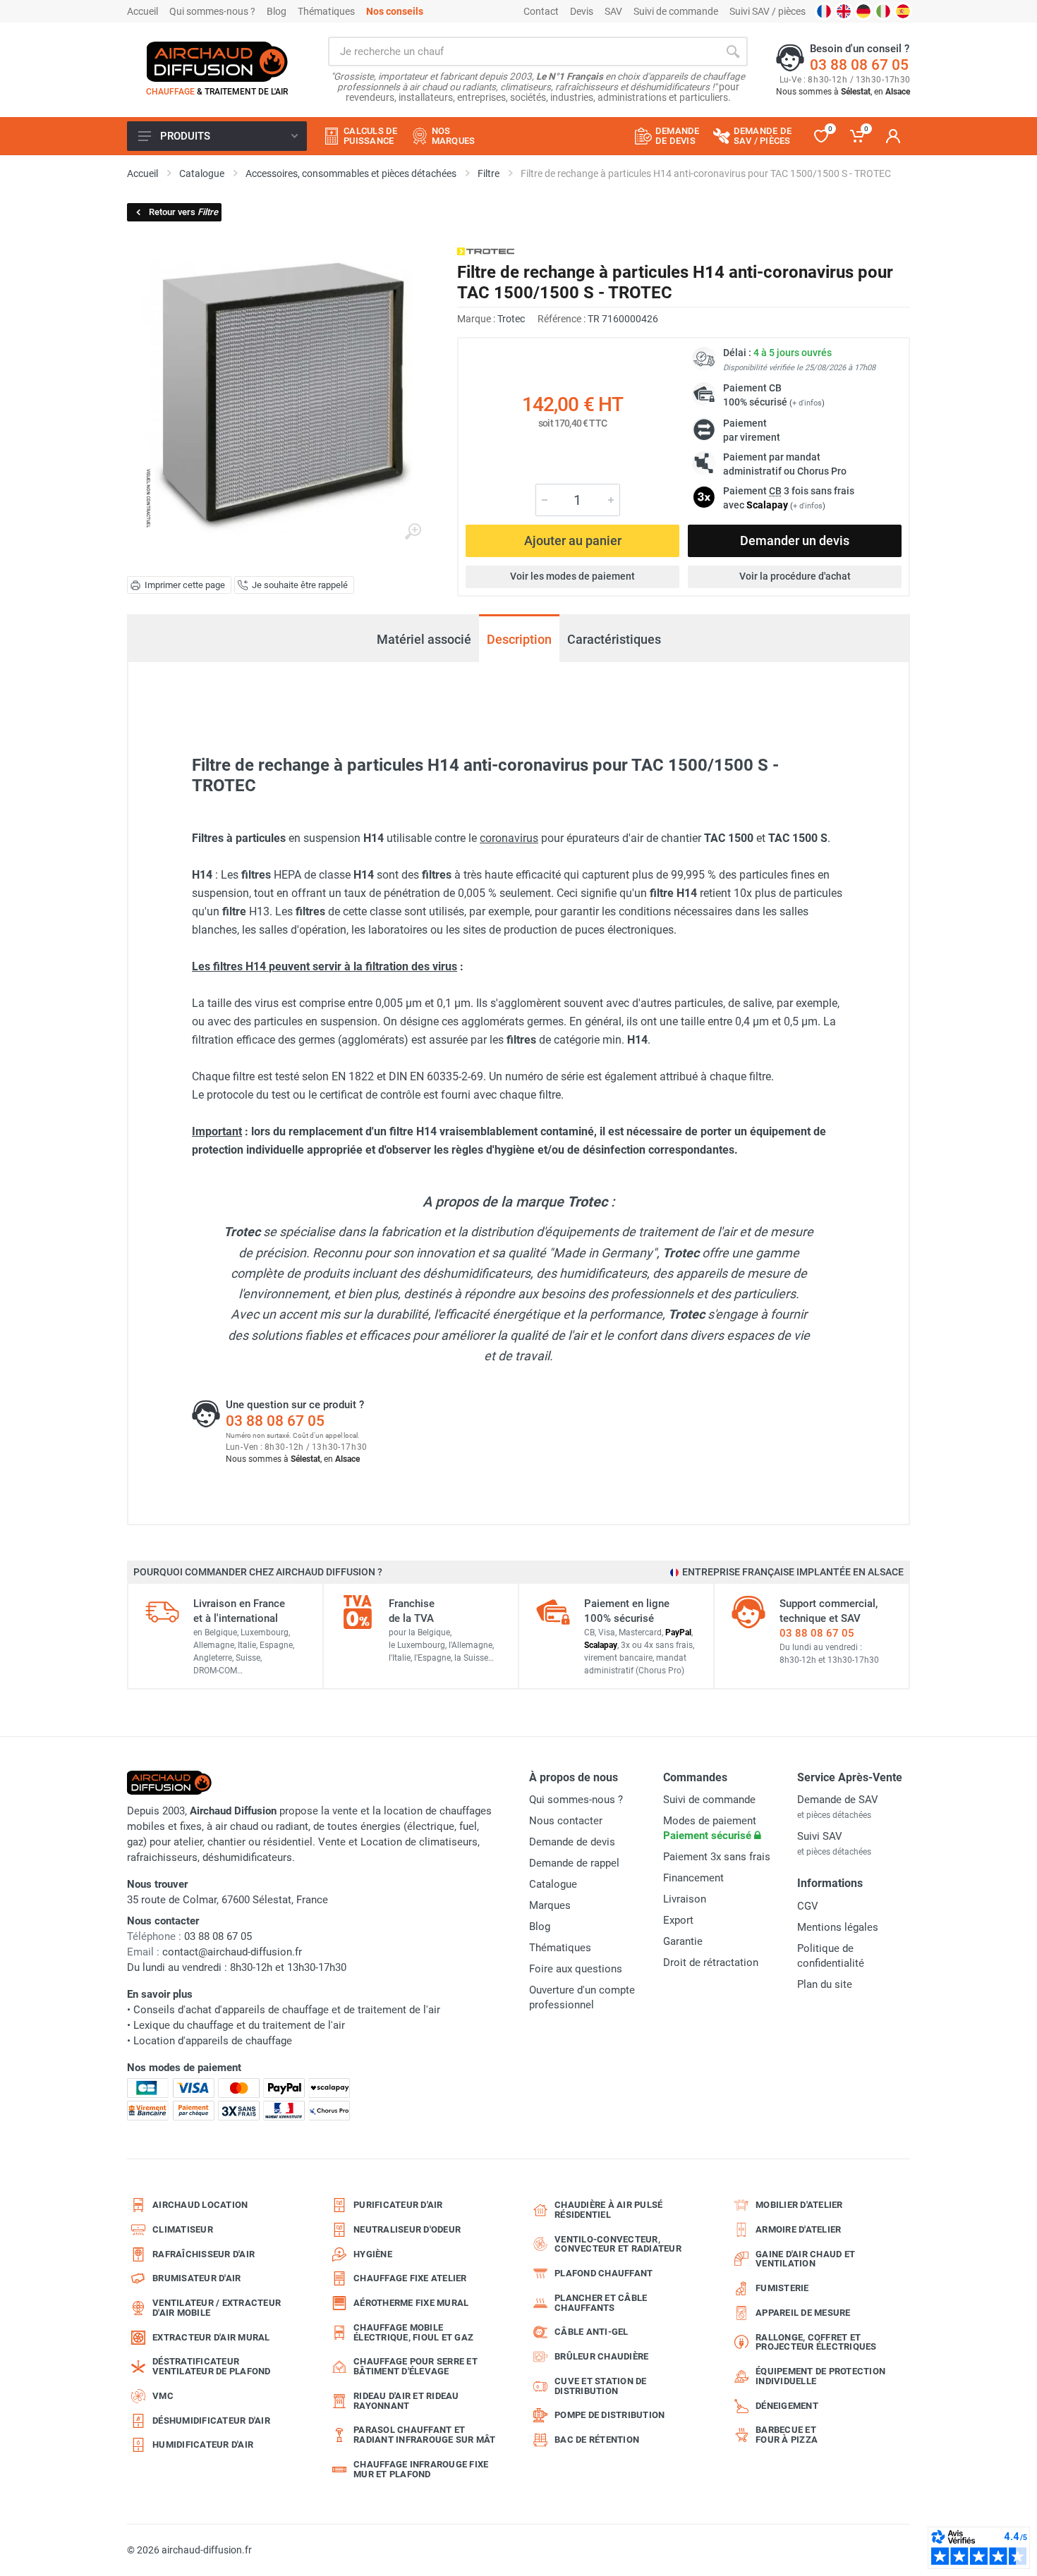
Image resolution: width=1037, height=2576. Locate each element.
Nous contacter (566, 1821)
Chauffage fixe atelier (410, 2278)
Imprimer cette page (185, 585)
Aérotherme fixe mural (411, 2303)
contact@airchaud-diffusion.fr (232, 1952)
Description (519, 639)
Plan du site (825, 1984)
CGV (808, 1906)
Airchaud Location (200, 2205)
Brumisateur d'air (196, 2278)
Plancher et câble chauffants (601, 2303)
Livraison (685, 1899)
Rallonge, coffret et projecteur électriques (816, 2342)
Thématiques (326, 11)
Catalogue (553, 1884)
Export (678, 1920)
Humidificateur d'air (203, 2444)
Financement (693, 1878)
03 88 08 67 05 (859, 65)
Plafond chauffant (604, 2273)
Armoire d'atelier (798, 2229)
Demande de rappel (574, 1863)
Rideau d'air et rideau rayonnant (406, 2401)
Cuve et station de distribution (601, 2386)
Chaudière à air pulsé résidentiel (608, 2210)
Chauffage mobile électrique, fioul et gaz (413, 2332)
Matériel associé (424, 639)
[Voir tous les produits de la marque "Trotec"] (486, 251)
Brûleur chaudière (601, 2356)
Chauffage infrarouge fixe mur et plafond (421, 2469)
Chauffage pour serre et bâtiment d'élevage (416, 2366)
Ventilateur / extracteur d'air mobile (217, 2308)
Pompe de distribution (610, 2415)
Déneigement (787, 2406)
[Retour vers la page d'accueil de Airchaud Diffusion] (217, 61)
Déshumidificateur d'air (211, 2421)
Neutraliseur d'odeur (407, 2229)
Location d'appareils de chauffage (213, 2041)
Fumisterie (782, 2288)
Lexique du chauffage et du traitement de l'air (239, 2025)
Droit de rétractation (711, 1962)
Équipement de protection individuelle (820, 2376)
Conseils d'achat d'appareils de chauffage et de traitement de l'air (287, 2010)
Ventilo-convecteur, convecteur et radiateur (618, 2244)
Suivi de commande (676, 11)
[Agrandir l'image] (413, 532)
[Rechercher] (733, 51)
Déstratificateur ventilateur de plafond (212, 2366)
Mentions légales (838, 1927)
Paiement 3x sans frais (717, 1857)
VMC (163, 2396)
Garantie (683, 1941)
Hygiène (373, 2254)
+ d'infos (807, 403)
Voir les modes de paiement (572, 576)
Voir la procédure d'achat (795, 576)
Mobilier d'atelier (799, 2205)
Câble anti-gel (592, 2332)
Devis (582, 11)
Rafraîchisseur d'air (204, 2254)
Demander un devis (795, 541)
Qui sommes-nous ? (212, 11)
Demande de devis (572, 1842)
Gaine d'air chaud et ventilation (805, 2259)
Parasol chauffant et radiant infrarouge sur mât (425, 2435)
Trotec (511, 319)
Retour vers (183, 212)
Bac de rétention (597, 2440)
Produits (185, 136)
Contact (541, 11)
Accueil (142, 11)
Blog (277, 11)
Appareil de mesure (803, 2313)
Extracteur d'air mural (211, 2337)
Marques (550, 1905)
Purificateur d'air (398, 2205)
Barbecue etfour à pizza (787, 2435)
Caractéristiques (614, 639)
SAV (613, 11)
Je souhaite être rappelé (300, 585)
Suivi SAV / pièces (768, 11)
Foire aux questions (576, 1969)
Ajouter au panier (573, 541)
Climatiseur (183, 2229)
